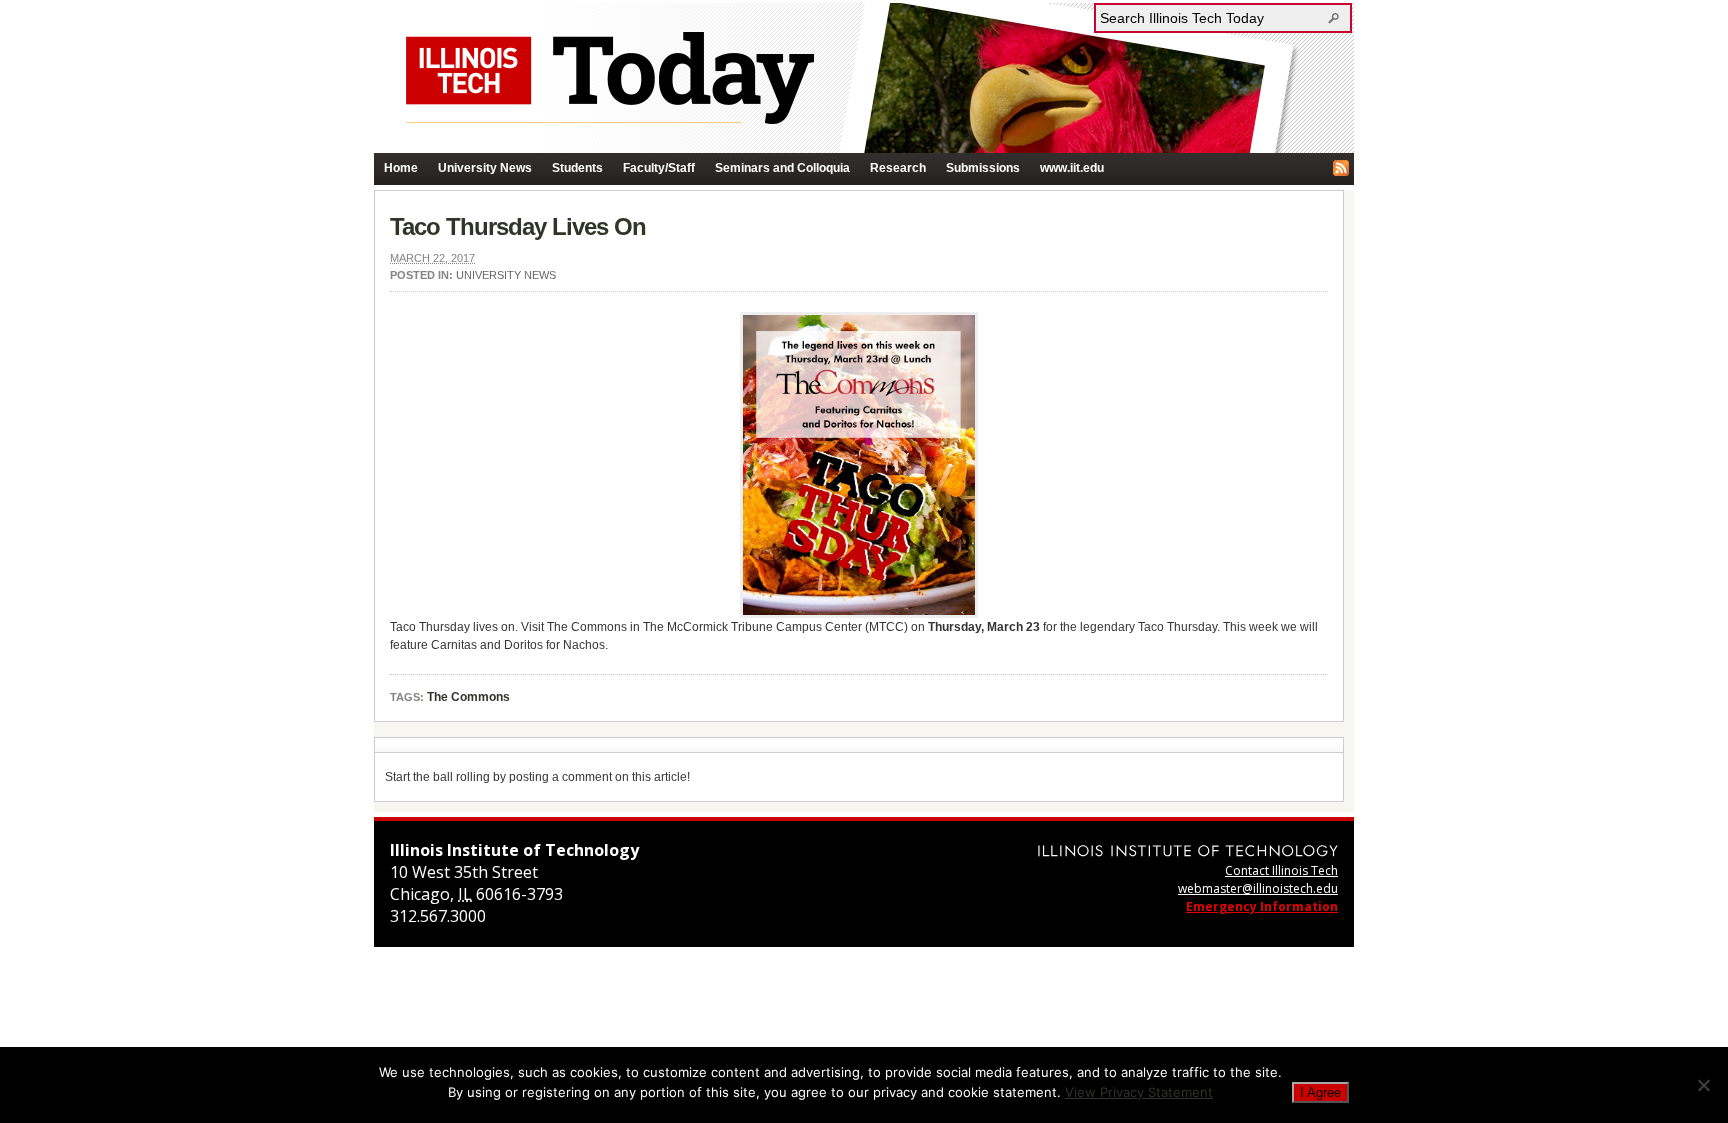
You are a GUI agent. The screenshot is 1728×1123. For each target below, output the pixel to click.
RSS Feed (1341, 168)
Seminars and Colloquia (782, 168)
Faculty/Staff (659, 168)
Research (898, 168)
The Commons (468, 697)
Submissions (983, 168)
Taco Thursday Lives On (518, 226)
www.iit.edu (1072, 168)
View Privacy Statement (1139, 1092)
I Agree (1320, 1092)
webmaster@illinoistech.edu (1258, 888)
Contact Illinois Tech (1281, 870)
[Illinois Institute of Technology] (1188, 850)
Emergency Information (1262, 906)
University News (485, 168)
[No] (1703, 1085)
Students (577, 168)
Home (401, 168)
